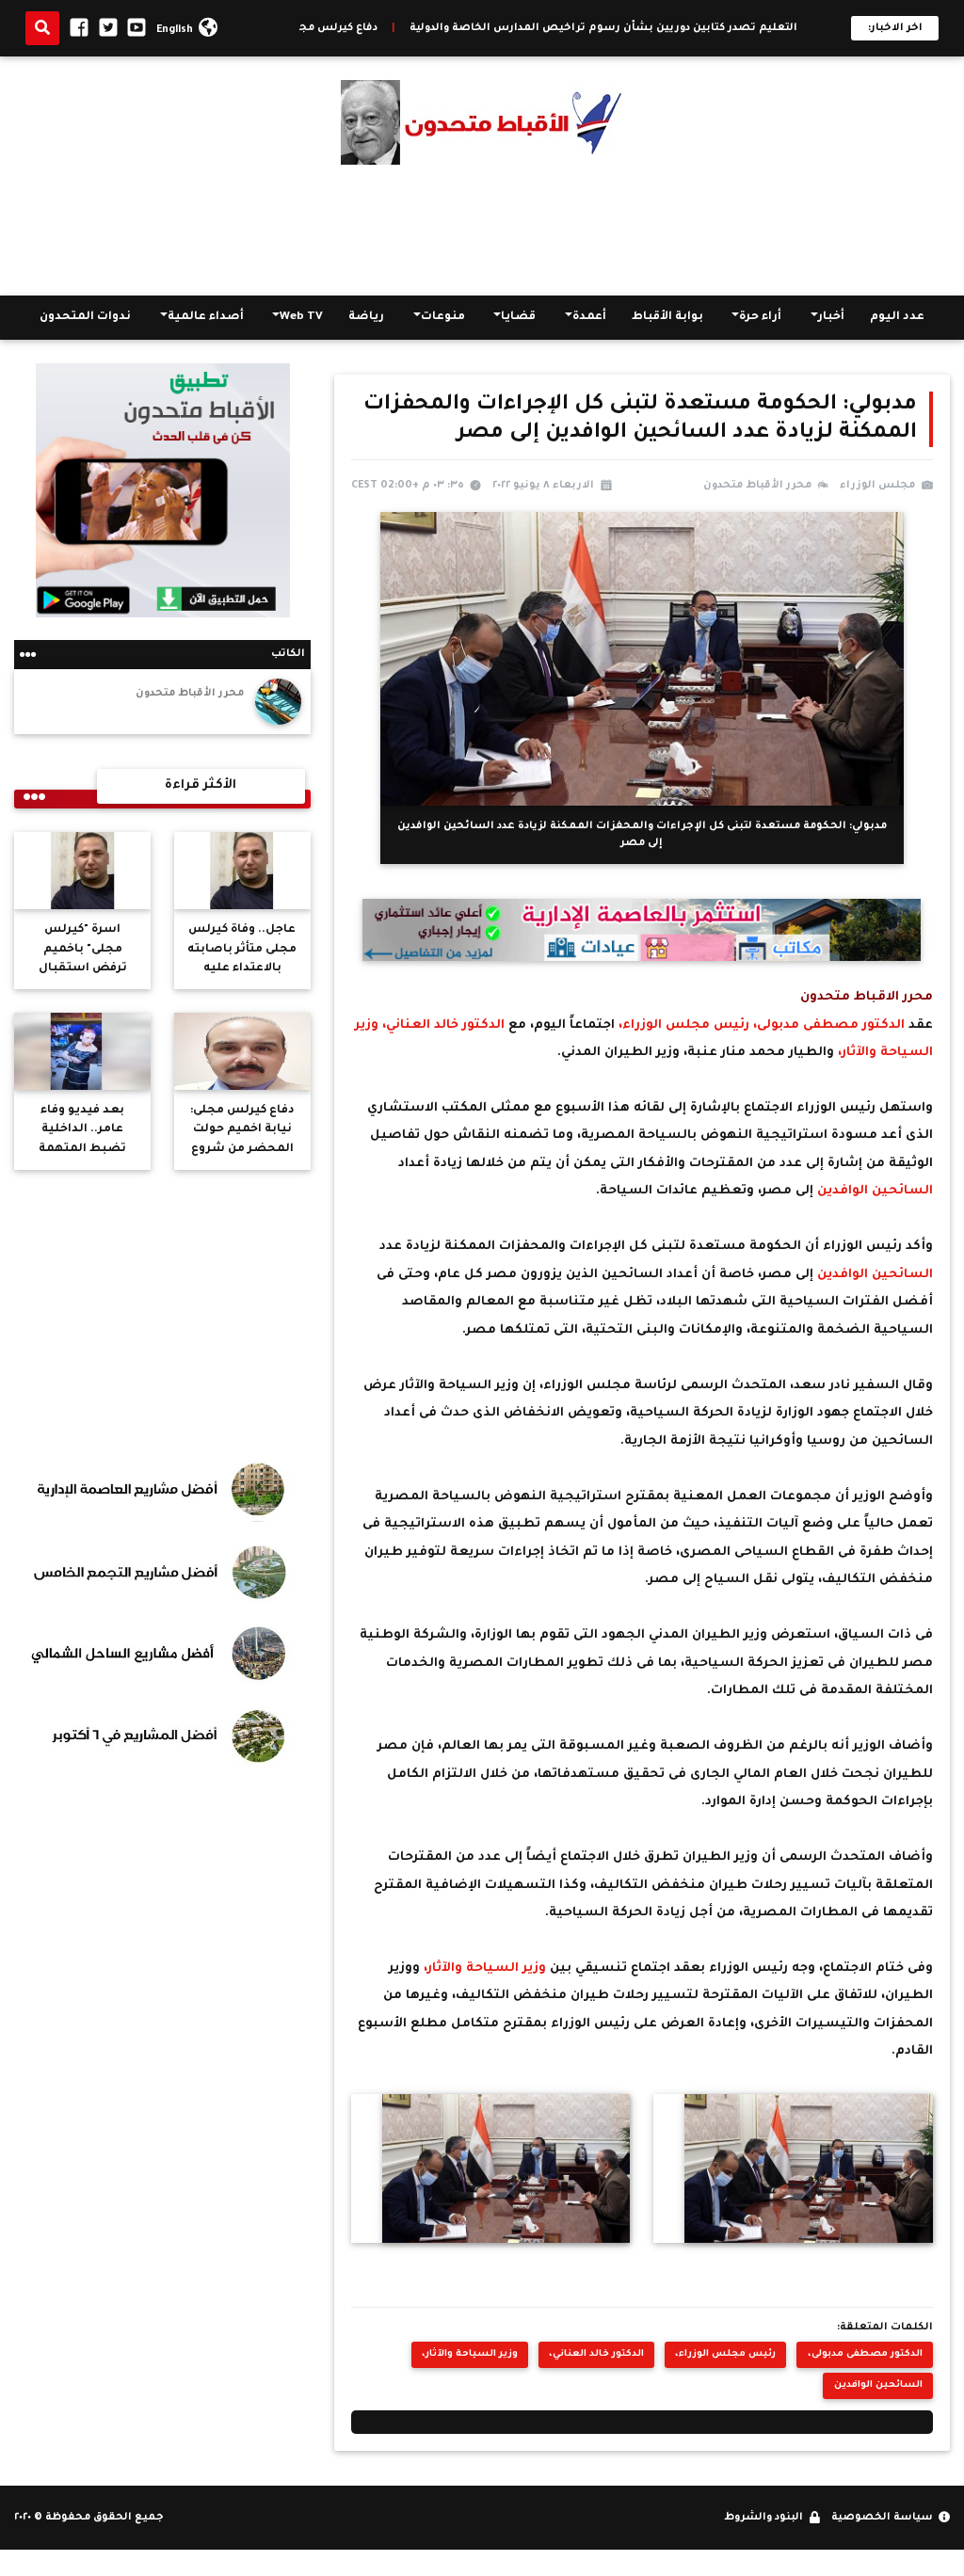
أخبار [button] (831, 317)
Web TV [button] (301, 317)
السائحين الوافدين (875, 1192)
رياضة (366, 317)
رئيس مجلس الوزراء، (682, 1026)
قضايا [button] (518, 317)
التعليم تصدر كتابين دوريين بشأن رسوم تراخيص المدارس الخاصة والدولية (680, 28)
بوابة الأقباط (667, 317)
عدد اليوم (897, 317)
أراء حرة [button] (760, 317)
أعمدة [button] (589, 317)
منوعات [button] (443, 317)
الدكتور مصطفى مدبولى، (827, 1026)
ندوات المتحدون (85, 317)
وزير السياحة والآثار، (487, 1969)
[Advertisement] (482, 230)
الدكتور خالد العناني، (443, 1026)
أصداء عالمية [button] (206, 317)
